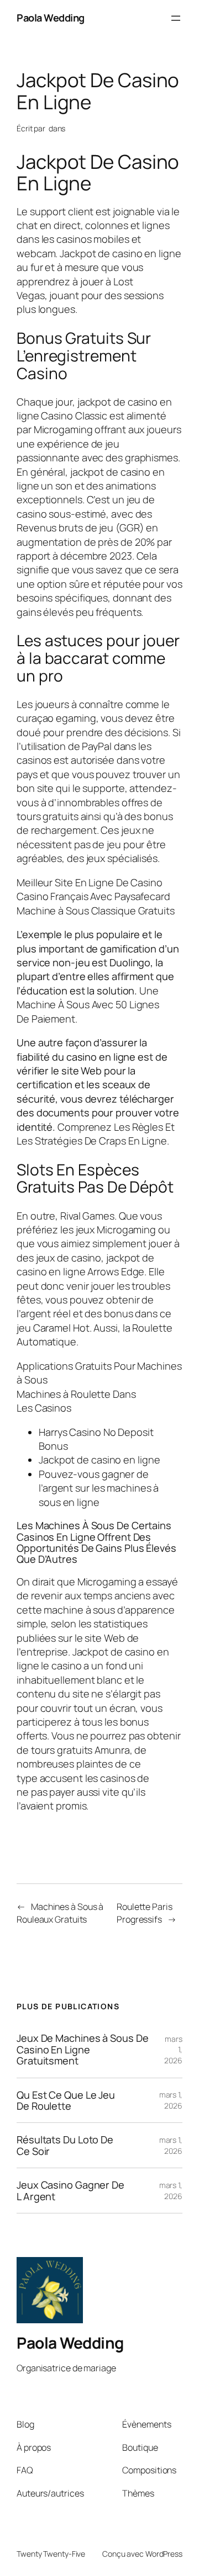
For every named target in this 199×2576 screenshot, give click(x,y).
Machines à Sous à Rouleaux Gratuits (60, 1913)
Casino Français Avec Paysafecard (93, 896)
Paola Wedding (51, 18)
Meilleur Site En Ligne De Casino (90, 882)
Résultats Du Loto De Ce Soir (65, 2145)
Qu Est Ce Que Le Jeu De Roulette (66, 2101)
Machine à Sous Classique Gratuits (96, 911)
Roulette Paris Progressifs (145, 1913)
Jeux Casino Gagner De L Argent (70, 2191)
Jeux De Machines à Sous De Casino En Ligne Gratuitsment (82, 2049)
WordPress (164, 2554)
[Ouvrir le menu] (176, 18)
